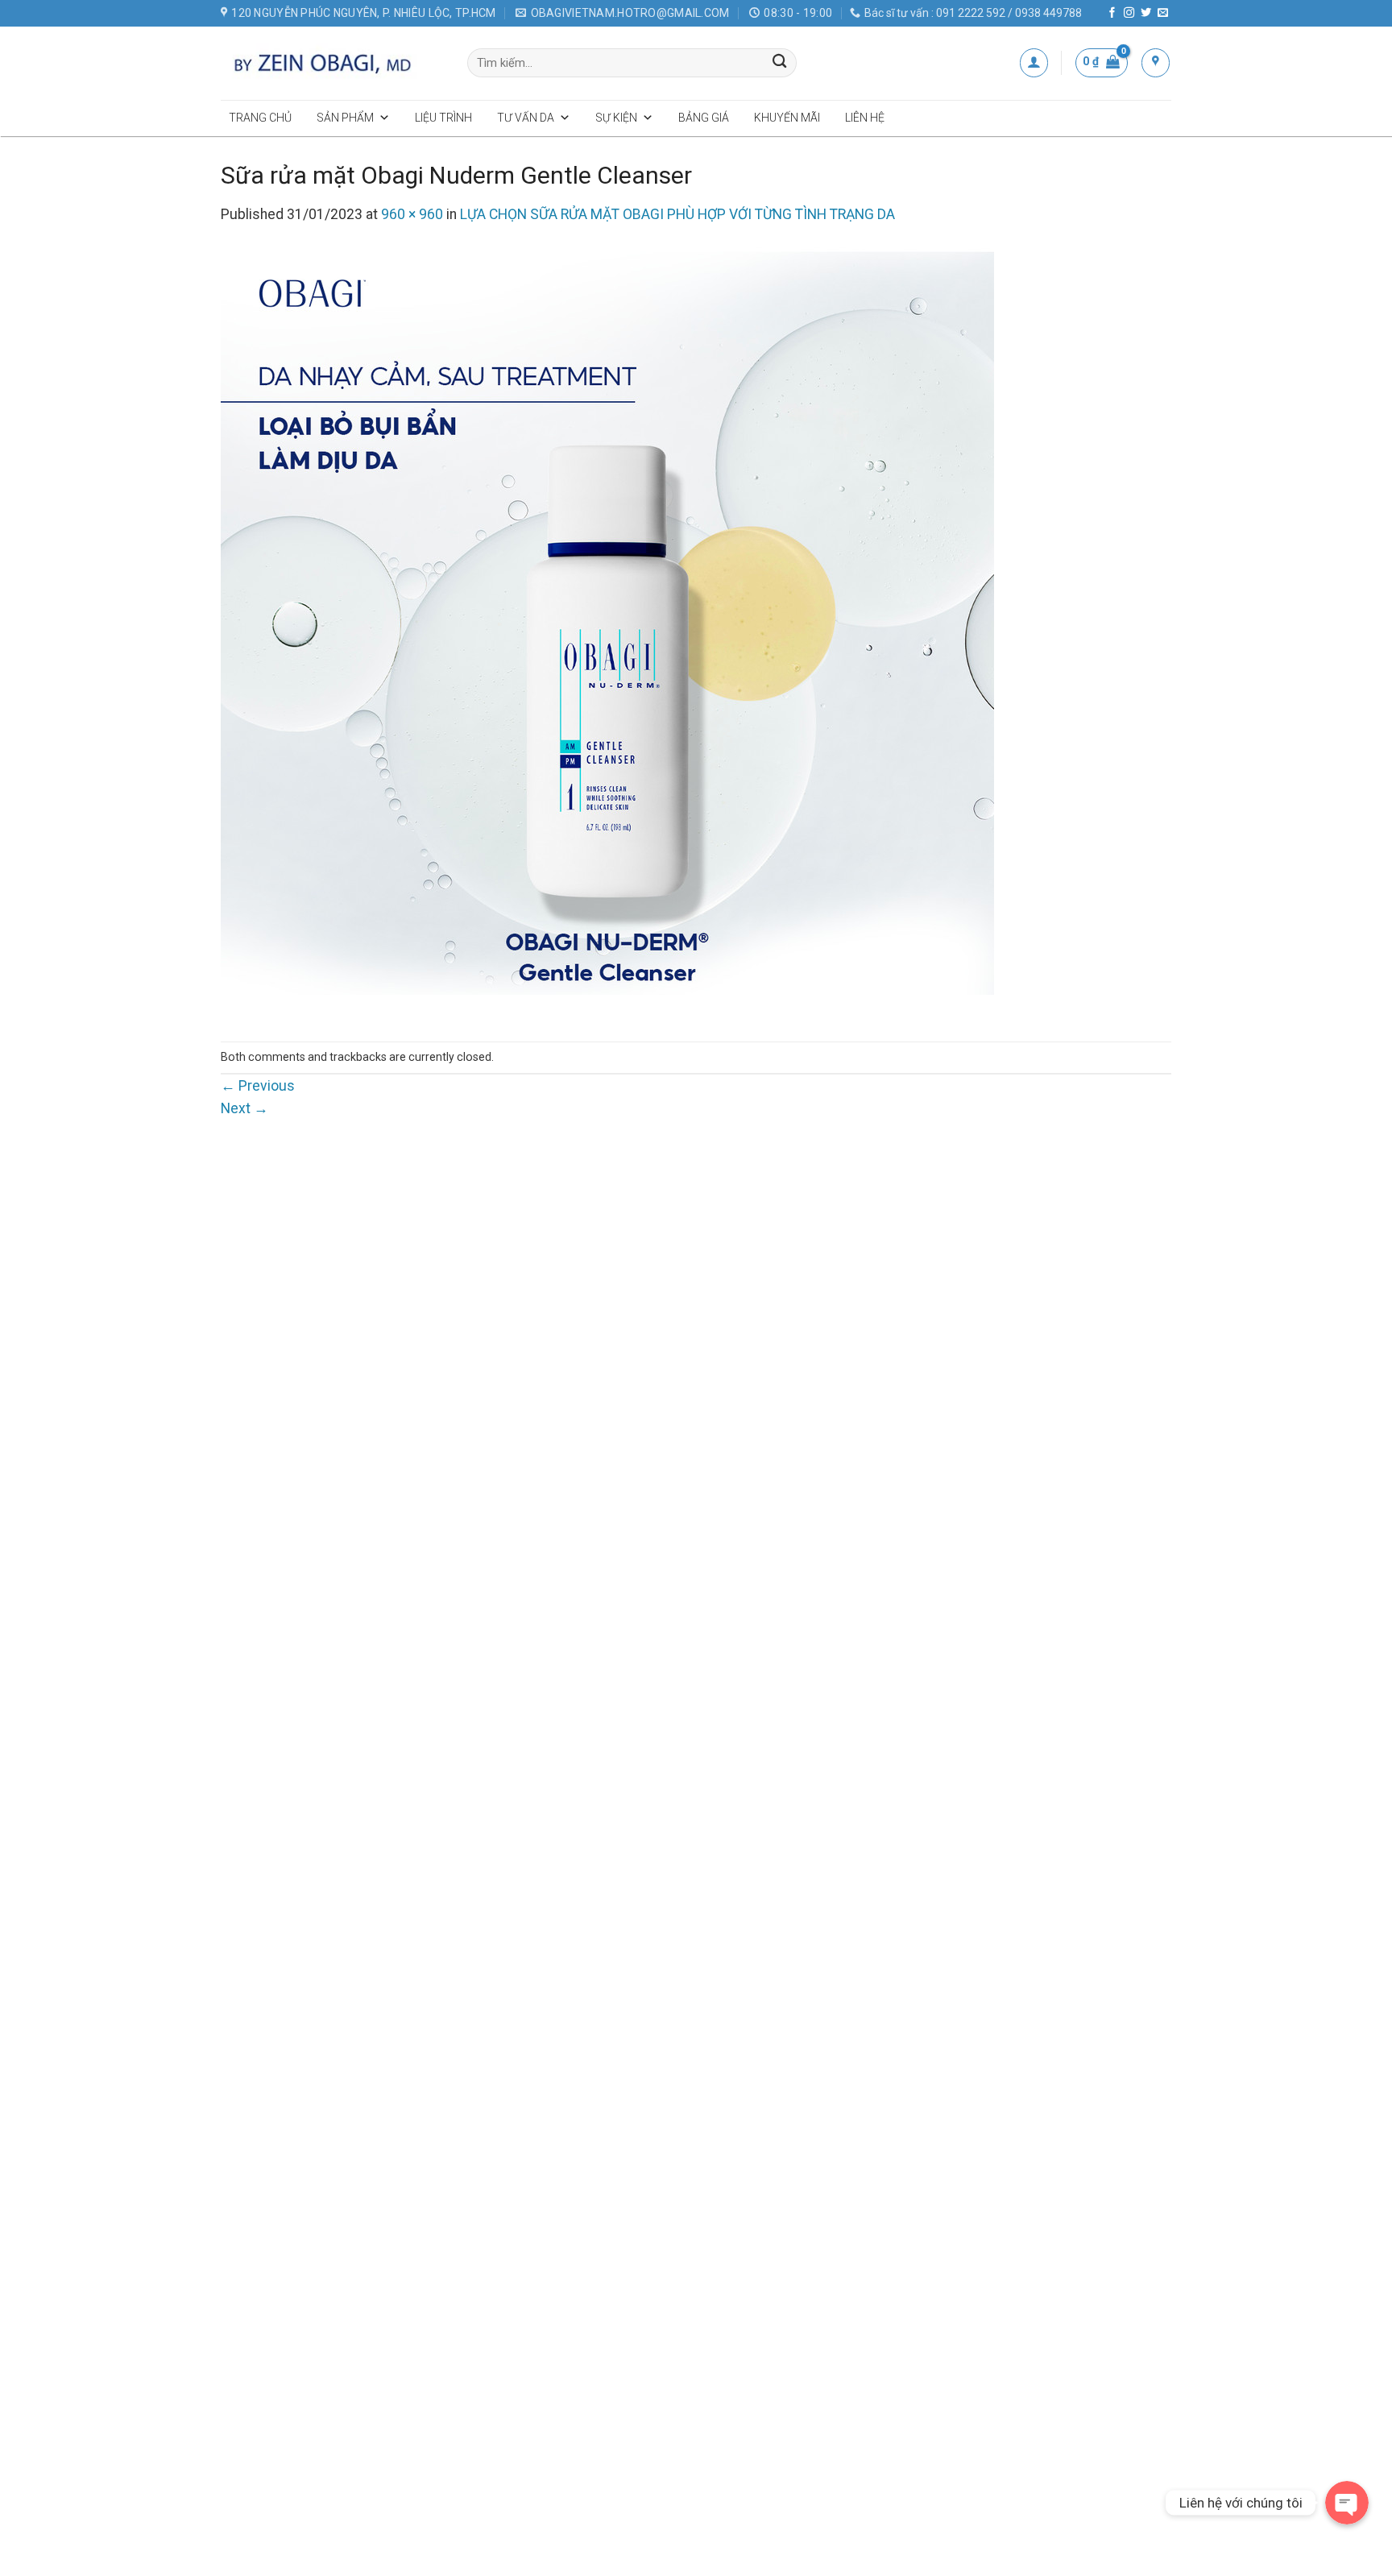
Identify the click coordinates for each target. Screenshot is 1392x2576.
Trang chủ (260, 118)
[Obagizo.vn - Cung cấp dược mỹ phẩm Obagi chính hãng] (332, 63)
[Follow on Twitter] (1146, 13)
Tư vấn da (526, 118)
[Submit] (780, 63)
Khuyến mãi (787, 118)
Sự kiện (616, 118)
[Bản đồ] (1156, 62)
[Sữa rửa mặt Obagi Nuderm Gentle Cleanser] (607, 633)
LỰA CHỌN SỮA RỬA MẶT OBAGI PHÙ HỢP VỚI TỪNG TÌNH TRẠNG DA (677, 214)
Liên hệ (865, 118)
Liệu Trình (443, 118)
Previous (258, 1086)
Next (244, 1108)
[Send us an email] (1163, 13)
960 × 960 (412, 214)
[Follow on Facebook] (1112, 13)
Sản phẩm (345, 118)
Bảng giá (704, 118)
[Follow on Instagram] (1129, 13)
